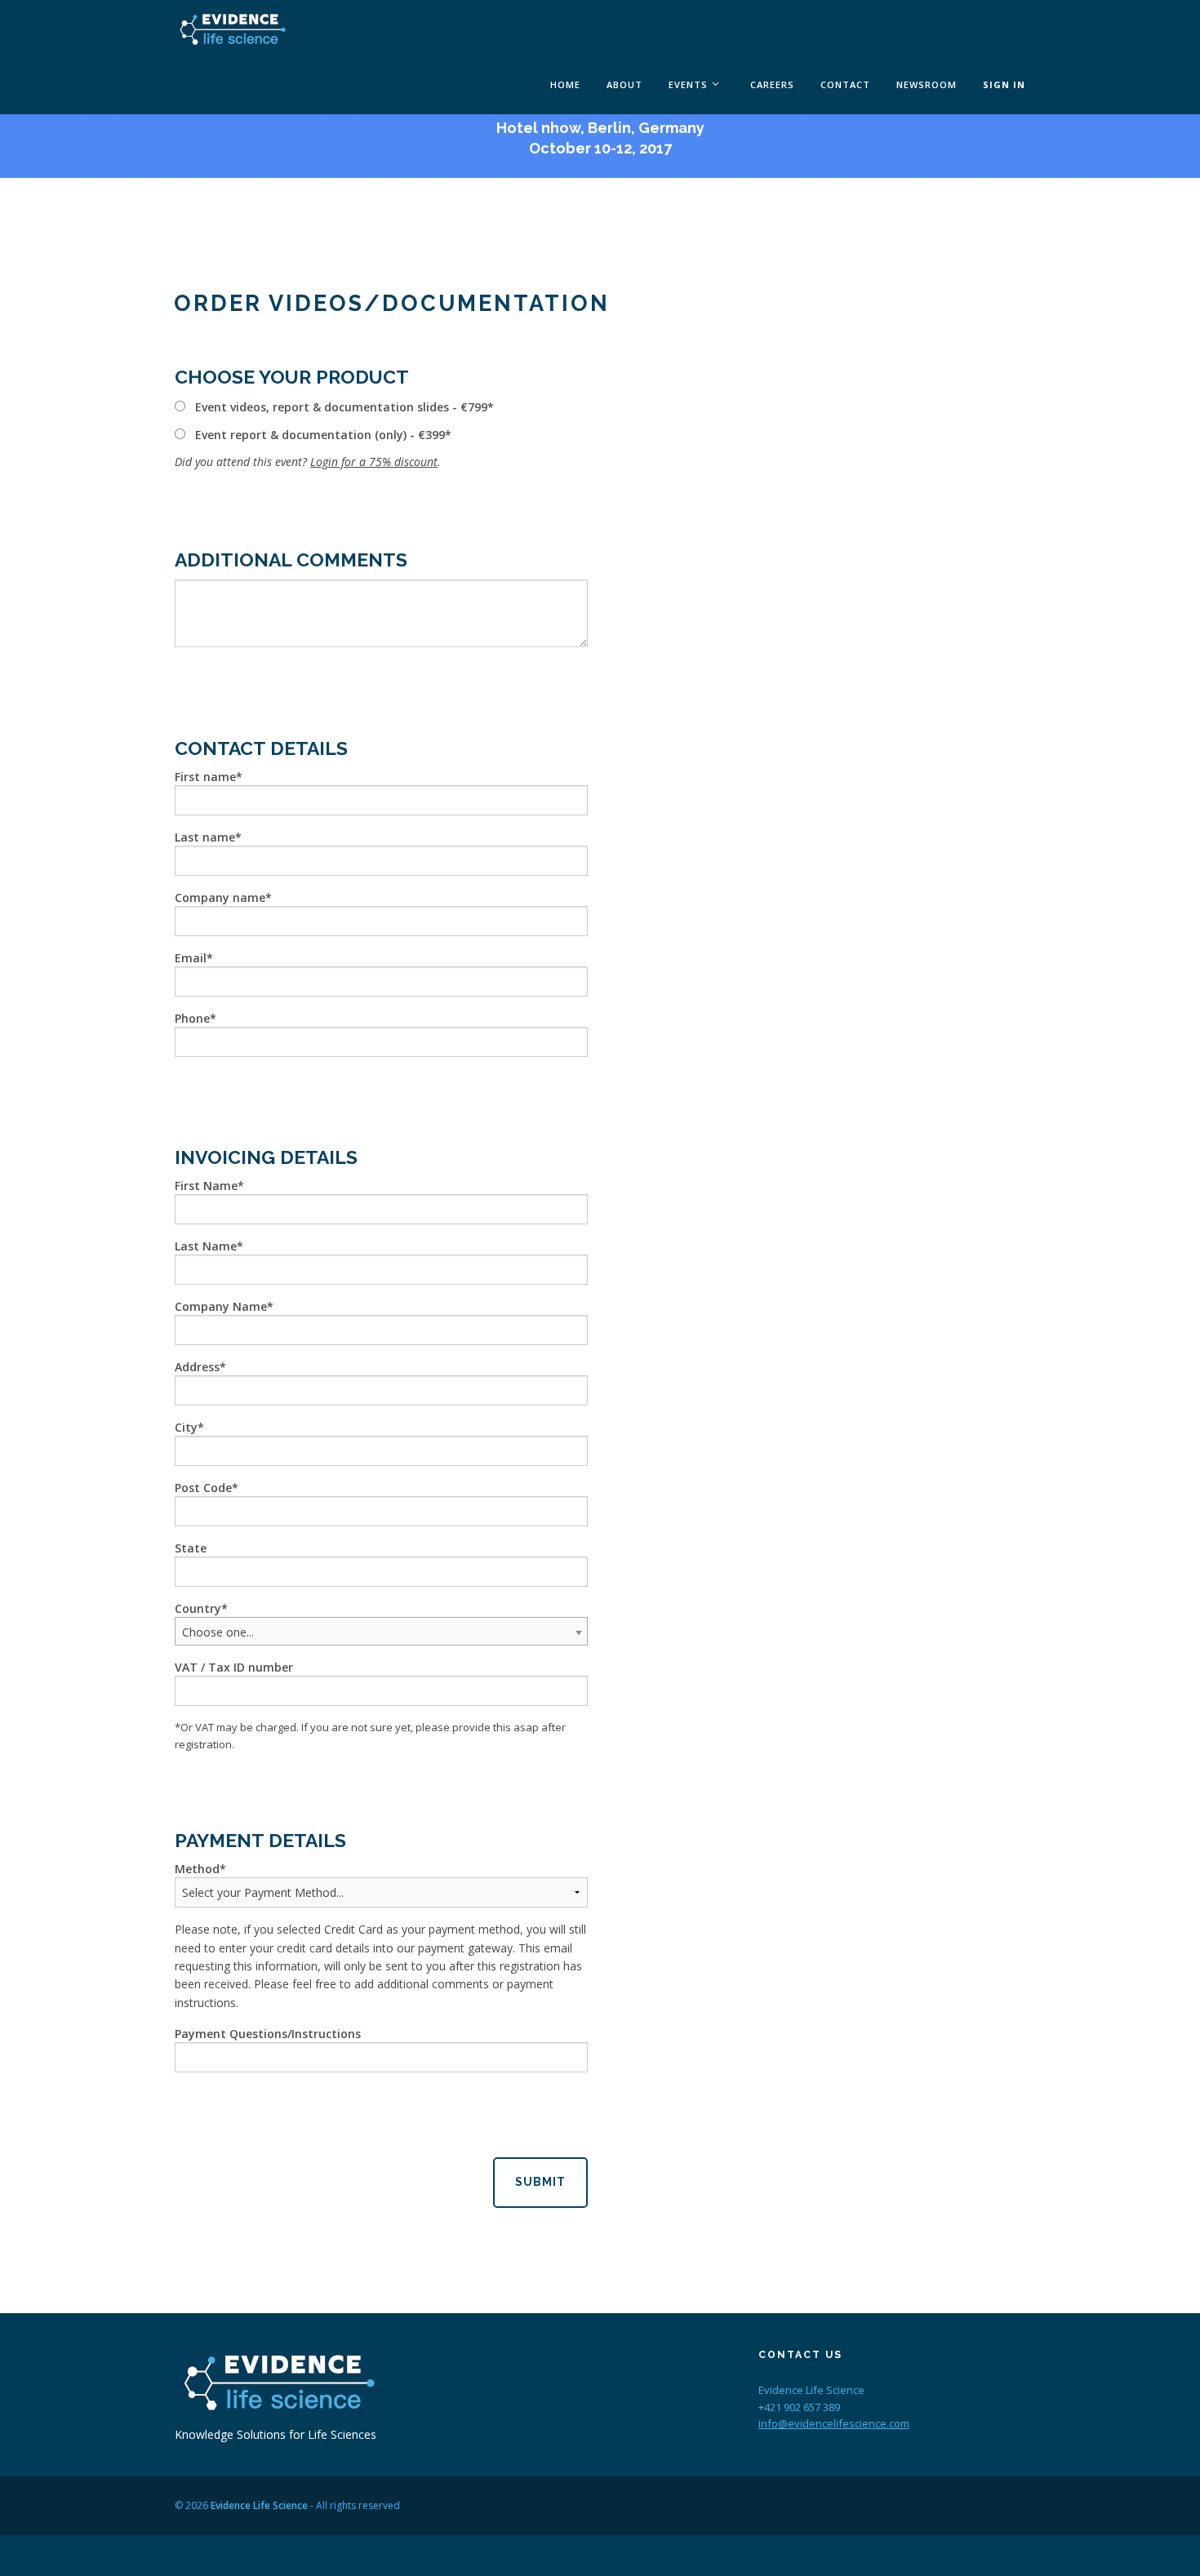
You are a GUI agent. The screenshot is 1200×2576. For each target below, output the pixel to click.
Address (197, 1367)
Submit (540, 2182)
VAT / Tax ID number (234, 1667)
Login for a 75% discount (374, 462)
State (191, 1548)
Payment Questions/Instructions (268, 2034)
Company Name (221, 1306)
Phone (192, 1018)
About (624, 84)
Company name (220, 897)
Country (198, 1608)
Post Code (203, 1488)
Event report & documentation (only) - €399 (320, 435)
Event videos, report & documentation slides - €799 (341, 407)
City (186, 1427)
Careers (772, 84)
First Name (206, 1186)
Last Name (206, 1246)
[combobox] (381, 1631)
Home (565, 84)
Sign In (1004, 84)
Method (197, 1869)
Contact (845, 84)
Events (688, 84)
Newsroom (927, 84)
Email (191, 958)
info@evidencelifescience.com (834, 2423)
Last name (205, 837)
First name (205, 777)
